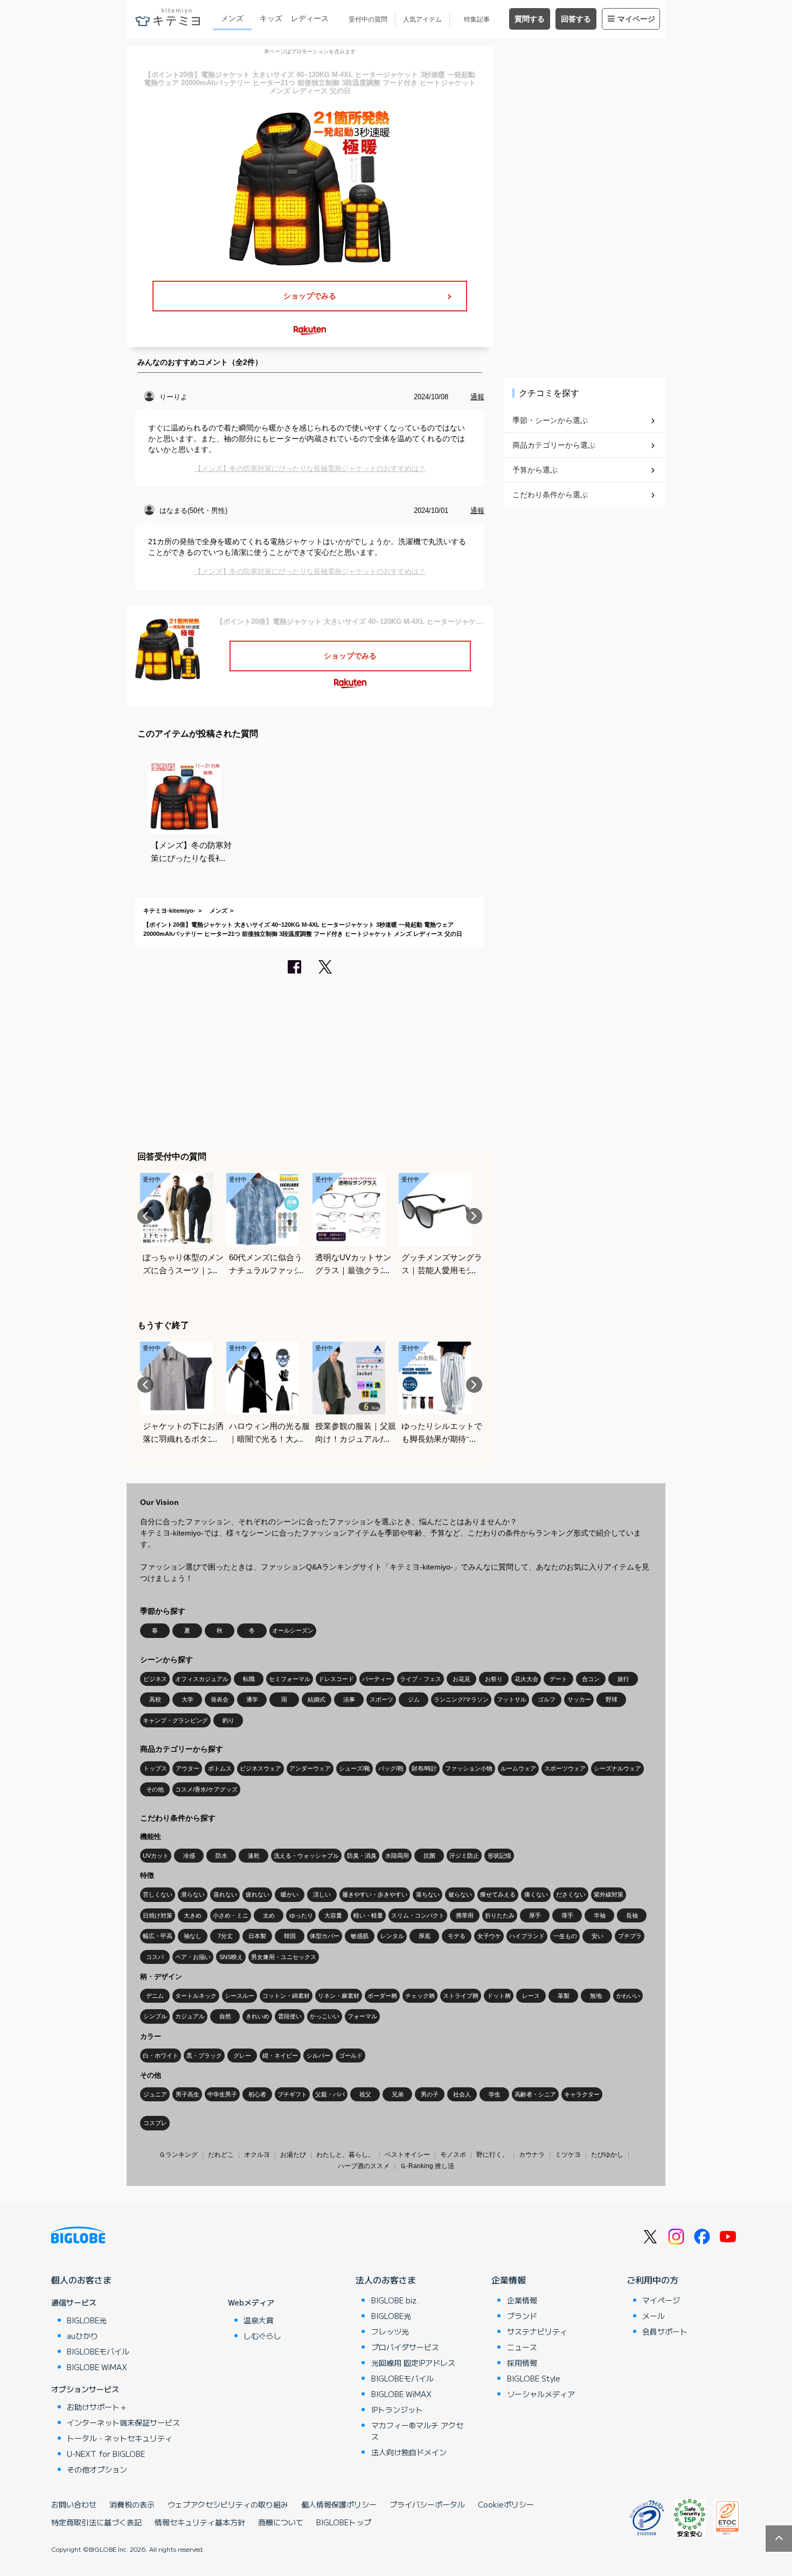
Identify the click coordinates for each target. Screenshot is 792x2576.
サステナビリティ (537, 2331)
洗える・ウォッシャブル (306, 1856)
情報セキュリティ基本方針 (200, 2522)
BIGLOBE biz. (395, 2300)
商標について (281, 2522)
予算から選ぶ (535, 470)
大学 (187, 1699)
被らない (460, 1894)
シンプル (155, 2016)
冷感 (189, 1856)
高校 (155, 1699)
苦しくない (158, 1894)
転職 (249, 1679)
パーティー (377, 1679)
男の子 (430, 2094)
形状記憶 (499, 1856)
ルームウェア (518, 1768)
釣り (228, 1720)
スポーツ (381, 1699)
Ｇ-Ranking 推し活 (427, 2166)
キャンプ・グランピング (175, 1720)
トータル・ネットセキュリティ (120, 2438)
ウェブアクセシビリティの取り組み (228, 2504)
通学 (252, 1699)
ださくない (571, 1894)
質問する (530, 19)
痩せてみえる (498, 1894)
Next (474, 1216)
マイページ (636, 19)
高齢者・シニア (535, 2094)
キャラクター (582, 2094)
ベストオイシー (407, 2155)
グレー (242, 2056)
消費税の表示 (132, 2504)
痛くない (536, 1894)
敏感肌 (360, 1936)
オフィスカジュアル (202, 1679)
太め (269, 1915)
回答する (576, 19)
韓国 (290, 1936)
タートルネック (196, 1996)
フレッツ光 (390, 2331)
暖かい (290, 1894)
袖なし (193, 1936)
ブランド (522, 2316)
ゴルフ (547, 1699)
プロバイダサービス (405, 2347)
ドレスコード (336, 1679)
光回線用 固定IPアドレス (413, 2363)
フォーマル (362, 2016)
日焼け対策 (158, 1915)
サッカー (579, 1699)
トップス (155, 1768)
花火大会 (526, 1679)
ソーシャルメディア (541, 2394)
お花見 (461, 1679)
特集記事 (477, 19)
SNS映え (231, 1957)
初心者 (257, 2094)
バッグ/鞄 (391, 1768)
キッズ (271, 18)
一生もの (565, 1936)
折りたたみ (500, 1915)
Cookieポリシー (506, 2504)
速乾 (254, 1856)
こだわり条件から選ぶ (550, 495)
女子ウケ (489, 1936)
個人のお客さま (81, 2280)
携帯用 (465, 1915)
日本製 (257, 1936)
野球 (612, 1699)
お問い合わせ (74, 2504)
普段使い (290, 2016)
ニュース (522, 2347)
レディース (310, 18)
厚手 (535, 1915)
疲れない (258, 1894)
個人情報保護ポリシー (339, 2504)
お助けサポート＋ (97, 2407)
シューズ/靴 (355, 1768)
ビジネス (155, 1679)
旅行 (623, 1679)
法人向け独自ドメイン (409, 2452)
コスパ (155, 1957)
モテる (457, 1936)
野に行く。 (492, 2155)
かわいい (628, 1996)
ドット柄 (499, 1996)
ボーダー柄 (382, 1996)
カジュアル (190, 2016)
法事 (349, 1699)
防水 (221, 1856)
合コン (591, 1679)
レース (531, 1996)
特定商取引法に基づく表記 (96, 2522)
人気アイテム (422, 19)
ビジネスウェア (260, 1768)
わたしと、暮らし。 (345, 2155)
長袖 (632, 1915)
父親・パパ (330, 2094)
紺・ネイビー (280, 2056)
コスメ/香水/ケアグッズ (206, 1789)
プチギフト (292, 2094)
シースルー (239, 1996)
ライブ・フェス (421, 1679)
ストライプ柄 (461, 1996)
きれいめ (258, 2016)
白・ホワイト (161, 2056)
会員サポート (665, 2331)
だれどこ (221, 2155)
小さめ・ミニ (231, 1915)
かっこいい (325, 2016)
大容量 (333, 1915)
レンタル (392, 1936)
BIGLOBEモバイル (98, 2351)
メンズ (232, 18)
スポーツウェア (565, 1768)
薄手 (567, 1915)
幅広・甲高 (158, 1936)
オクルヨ (257, 2155)
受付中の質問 (368, 19)
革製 (564, 1996)
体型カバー (325, 1936)
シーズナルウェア (617, 1768)
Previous (145, 1216)
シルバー (318, 2056)
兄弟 (398, 2094)
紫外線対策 (609, 1894)
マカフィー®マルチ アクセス (417, 2431)
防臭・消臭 (362, 1856)
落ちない (428, 1894)
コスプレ (155, 2123)
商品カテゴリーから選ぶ (554, 445)
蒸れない (225, 1894)
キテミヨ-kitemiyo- (169, 911)
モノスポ (453, 2155)
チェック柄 (420, 1996)
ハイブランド (527, 1936)
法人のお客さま (386, 2280)
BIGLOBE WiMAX (97, 2367)
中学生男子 (222, 2094)
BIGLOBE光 (87, 2320)
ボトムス (220, 1768)
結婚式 (317, 1699)
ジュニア (155, 2094)
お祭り (494, 1679)
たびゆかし (607, 2155)
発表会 (220, 1699)
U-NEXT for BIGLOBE (106, 2454)
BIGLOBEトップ (344, 2522)
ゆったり (301, 1915)
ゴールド (351, 2056)
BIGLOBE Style (534, 2378)
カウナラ (532, 2155)
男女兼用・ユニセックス (284, 1957)
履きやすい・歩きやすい (375, 1894)
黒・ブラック (204, 2056)
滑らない (193, 1894)
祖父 (365, 2094)
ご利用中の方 (652, 2280)
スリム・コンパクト (418, 1915)
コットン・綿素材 (286, 1996)
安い (598, 1936)
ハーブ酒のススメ (364, 2166)
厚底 (425, 1936)
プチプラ (630, 1936)
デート (558, 1679)
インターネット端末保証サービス (123, 2422)
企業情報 (509, 2280)
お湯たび (293, 2155)
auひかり (82, 2336)
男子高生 (187, 2094)
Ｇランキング (178, 2155)
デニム (155, 1996)
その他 (155, 1789)
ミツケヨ (568, 2155)
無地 (596, 1996)
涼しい (322, 1894)
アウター (187, 1768)
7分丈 (225, 1936)
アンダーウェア (310, 1768)
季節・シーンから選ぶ (550, 420)
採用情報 (522, 2363)
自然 (225, 2016)
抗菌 (429, 1856)
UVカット (156, 1856)
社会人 (462, 2094)
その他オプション (97, 2469)
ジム (414, 1699)
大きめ (193, 1915)
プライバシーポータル (427, 2504)
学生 (495, 2094)
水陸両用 (397, 1856)
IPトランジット (397, 2410)
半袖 (600, 1915)
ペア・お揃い (193, 1957)
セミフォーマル (290, 1679)
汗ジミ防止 (464, 1856)
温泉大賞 (259, 2320)
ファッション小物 (469, 1768)
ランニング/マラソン (461, 1699)
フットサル (512, 1699)
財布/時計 (424, 1768)
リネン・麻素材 (339, 1996)
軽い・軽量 (368, 1915)
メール (654, 2316)
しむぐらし (262, 2336)
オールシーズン (293, 1630)
